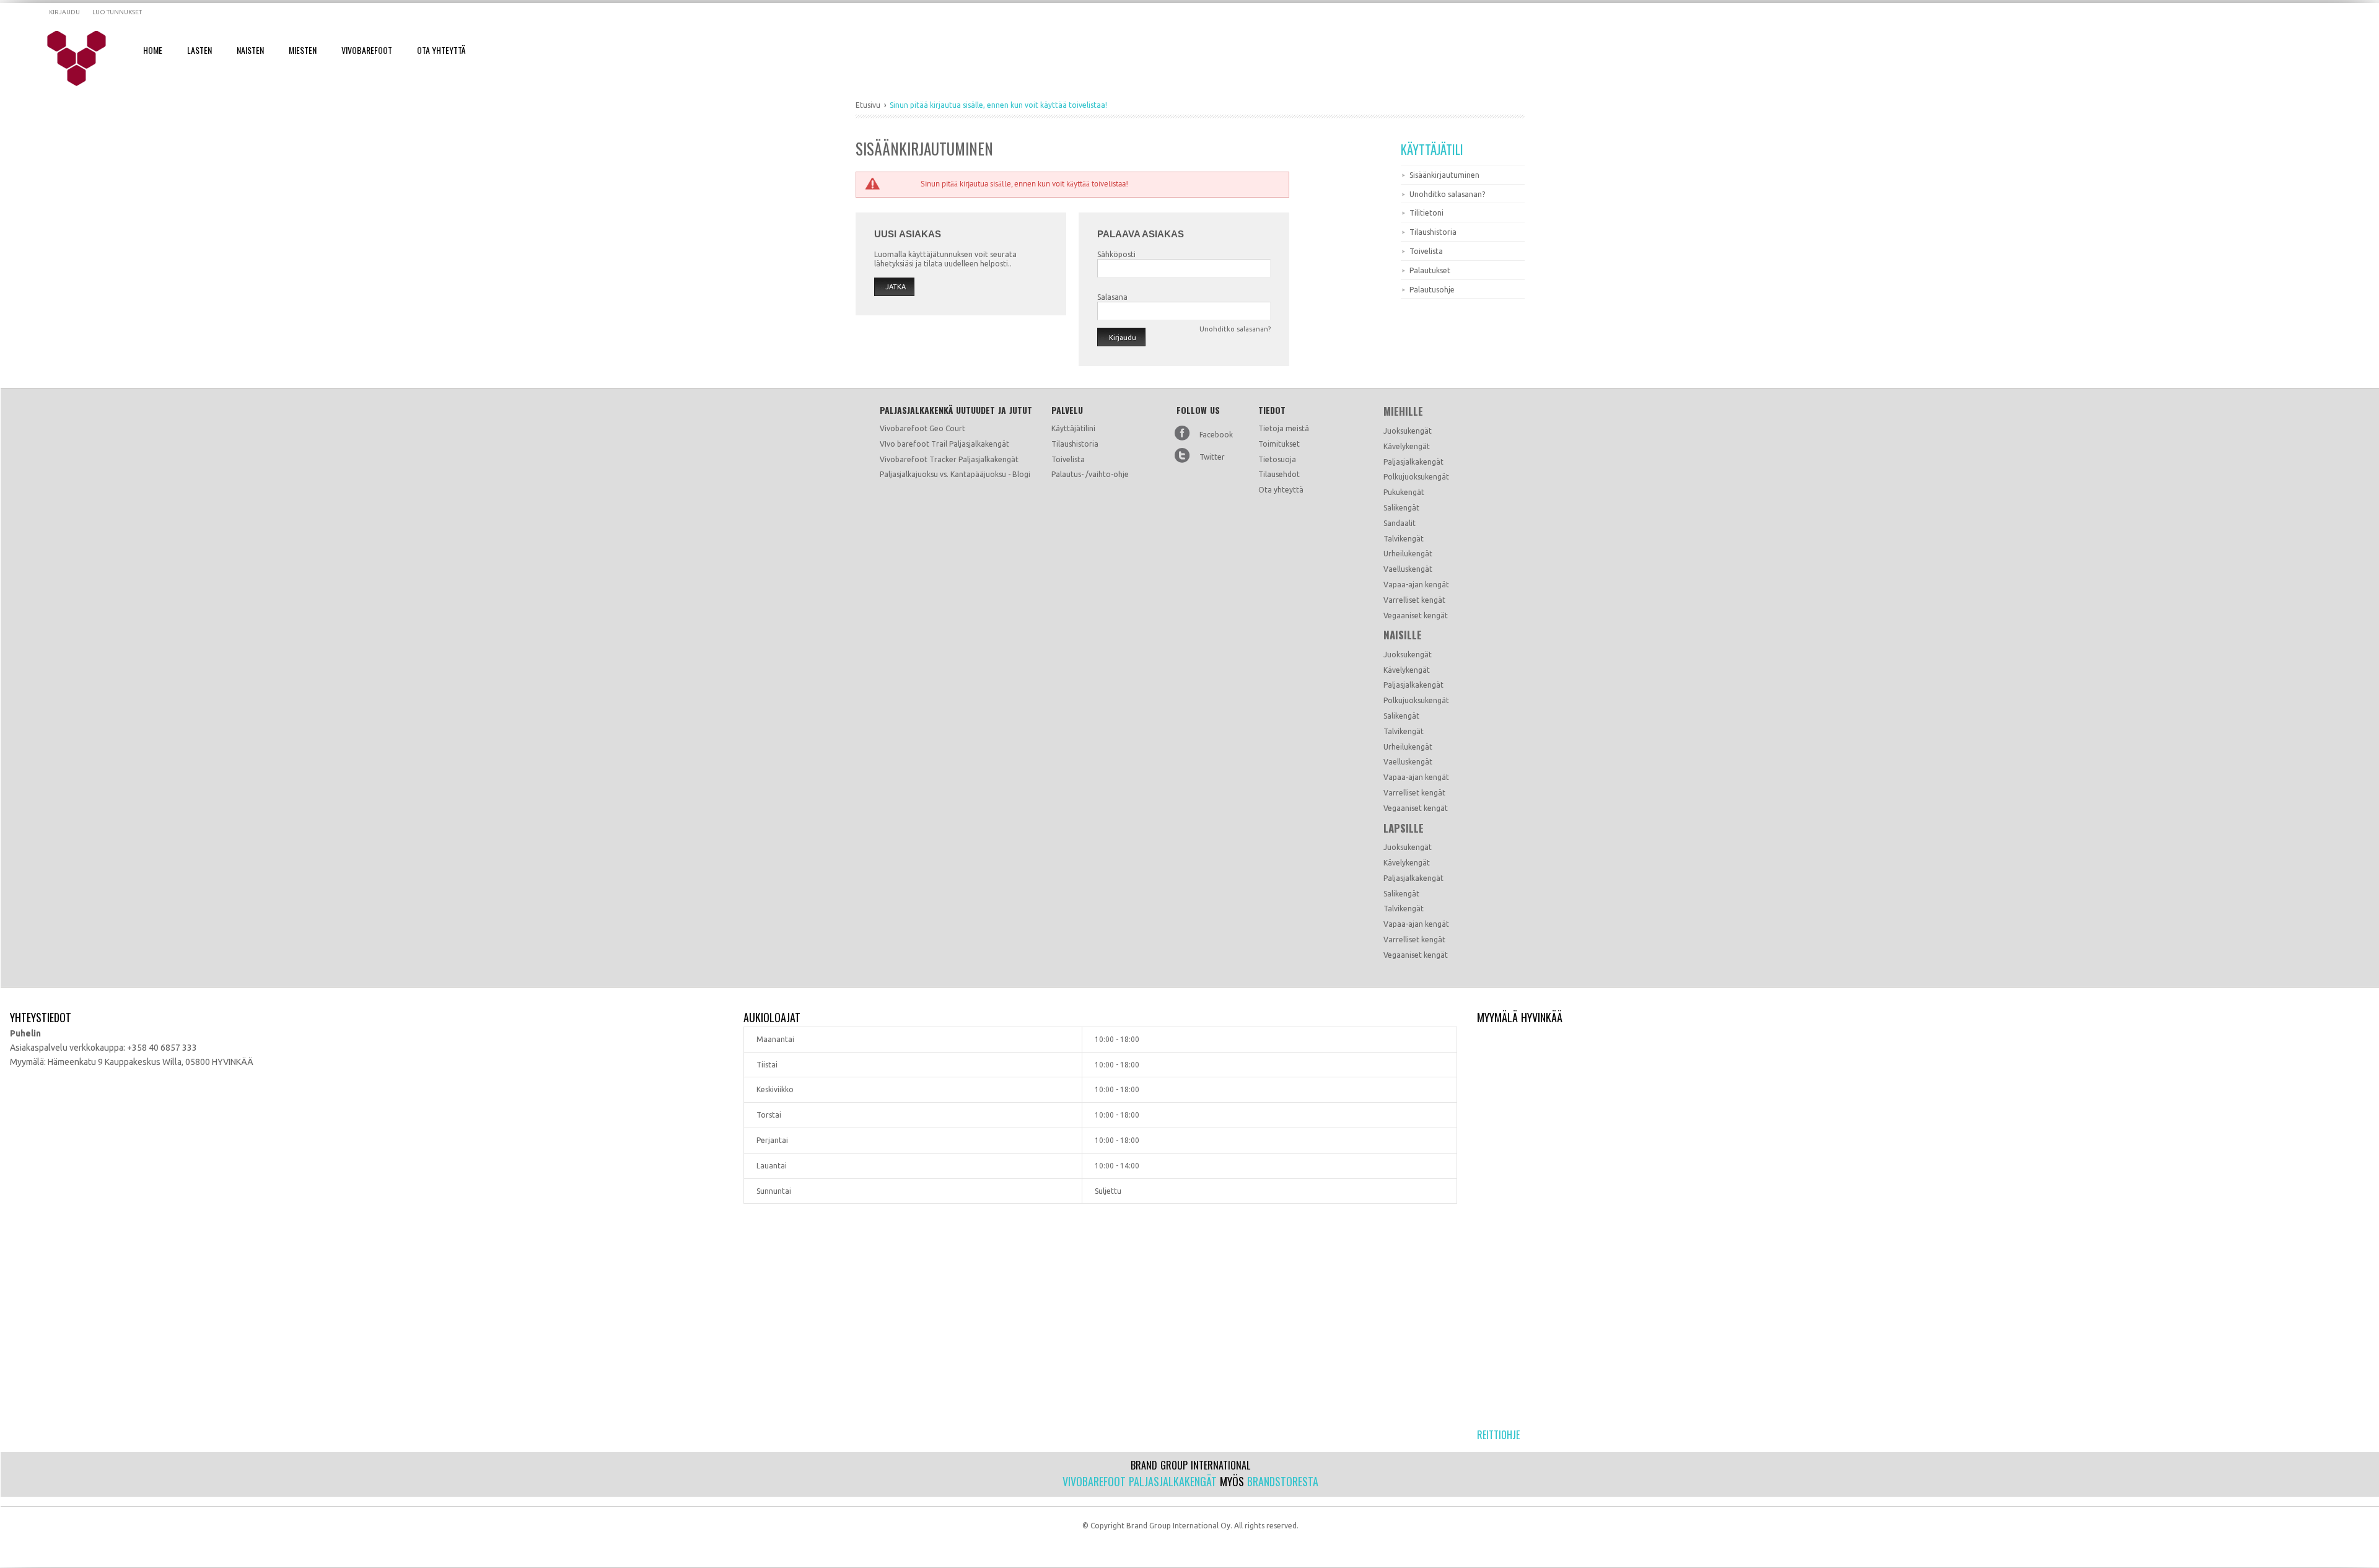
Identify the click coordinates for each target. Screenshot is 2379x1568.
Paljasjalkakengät (1413, 462)
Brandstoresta (1283, 1481)
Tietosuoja (1277, 459)
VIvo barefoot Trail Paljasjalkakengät (944, 444)
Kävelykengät (1407, 446)
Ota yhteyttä (1281, 490)
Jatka (896, 287)
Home (153, 50)
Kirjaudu (64, 12)
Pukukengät (1404, 492)
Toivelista (1426, 251)
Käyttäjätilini (1073, 428)
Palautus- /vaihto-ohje (1090, 474)
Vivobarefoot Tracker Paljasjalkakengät (949, 459)
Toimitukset (1279, 444)
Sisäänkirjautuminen (1444, 175)
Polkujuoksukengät (1416, 477)
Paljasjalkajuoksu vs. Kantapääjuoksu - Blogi (955, 474)
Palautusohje (1432, 290)
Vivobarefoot (367, 50)
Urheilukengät (1408, 554)
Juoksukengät (1408, 431)
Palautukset (1430, 270)
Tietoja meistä (1284, 428)
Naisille (1403, 635)
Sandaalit (1400, 523)
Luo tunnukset (117, 12)
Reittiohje (1498, 1435)
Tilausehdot (1279, 474)
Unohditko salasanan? (1447, 194)
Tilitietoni (1426, 213)
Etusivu (868, 105)
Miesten (303, 50)
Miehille (1403, 411)
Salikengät (1401, 508)
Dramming (85, 59)
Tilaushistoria (1433, 232)
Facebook (1216, 435)
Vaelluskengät (1408, 569)
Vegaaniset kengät (1416, 615)
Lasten (199, 50)
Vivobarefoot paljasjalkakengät (1140, 1481)
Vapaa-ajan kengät (1416, 585)
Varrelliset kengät (1414, 600)
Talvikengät (1404, 539)
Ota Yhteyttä (441, 50)
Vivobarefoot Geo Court (922, 428)
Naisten (250, 50)
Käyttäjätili (1432, 149)
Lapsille (1404, 828)
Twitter (1212, 457)
